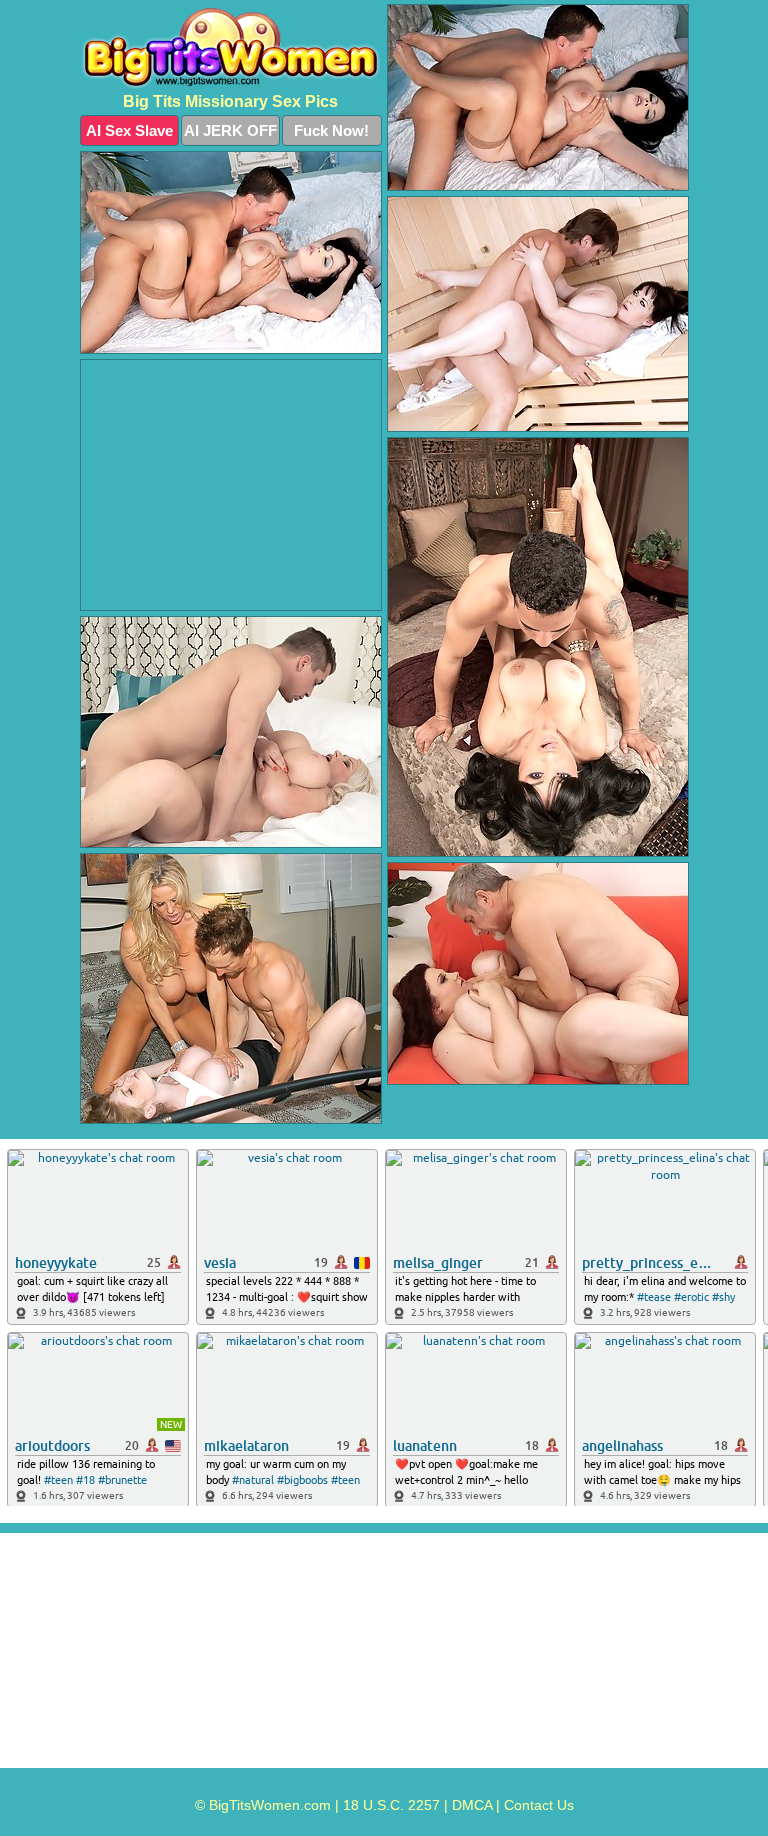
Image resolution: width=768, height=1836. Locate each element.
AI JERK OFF (230, 130)
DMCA (472, 1805)
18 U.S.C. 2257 (391, 1805)
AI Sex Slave (129, 130)
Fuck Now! (331, 130)
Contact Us (539, 1805)
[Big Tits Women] (231, 49)
